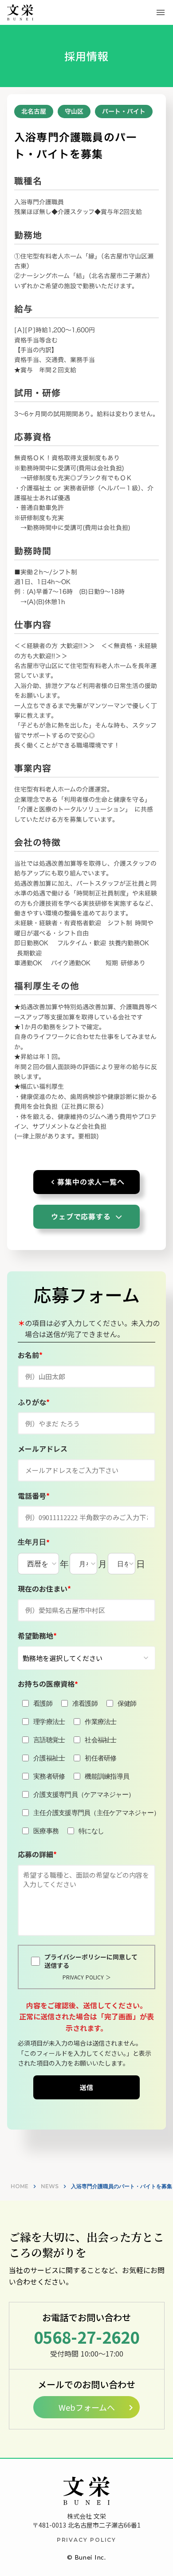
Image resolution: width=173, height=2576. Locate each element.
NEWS (50, 2186)
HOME (20, 2186)
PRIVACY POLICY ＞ (87, 1977)
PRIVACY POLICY (86, 2540)
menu (161, 12)
